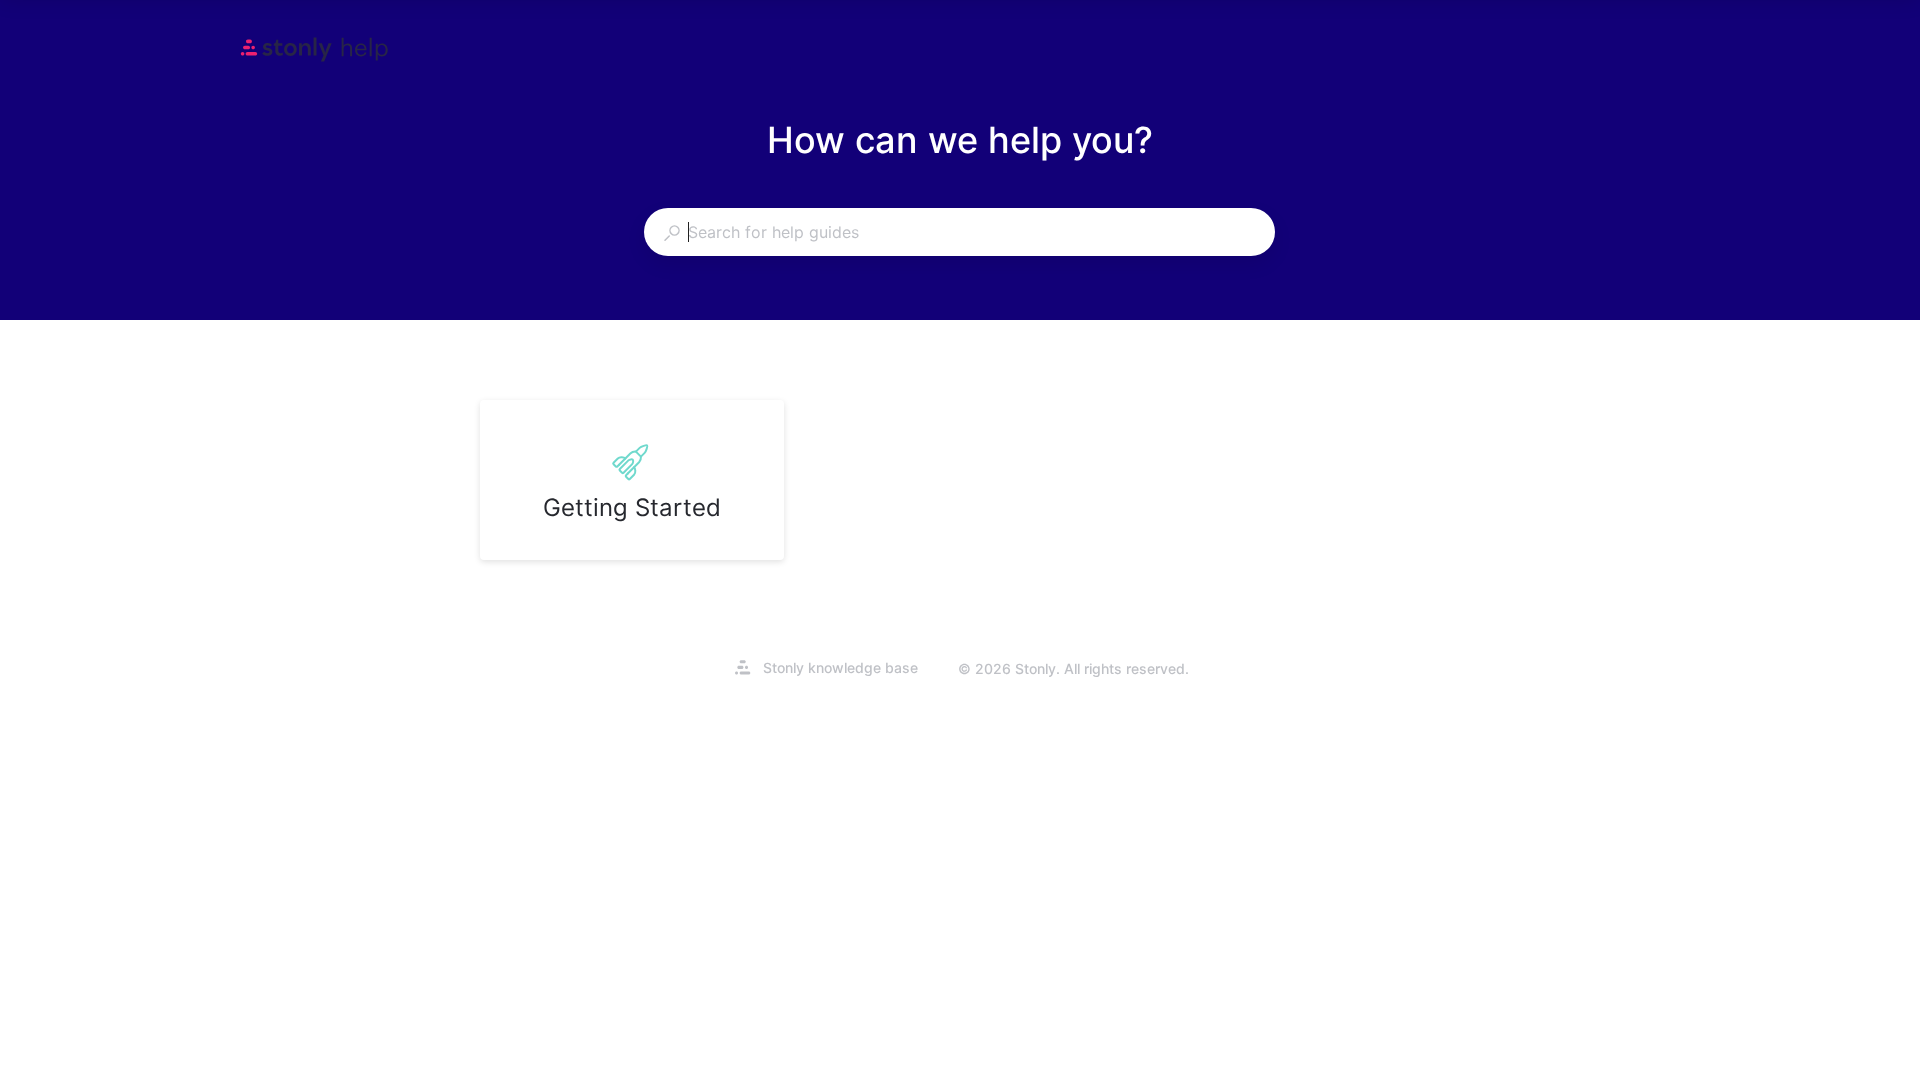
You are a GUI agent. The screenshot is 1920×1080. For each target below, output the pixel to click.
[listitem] (632, 480)
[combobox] (959, 232)
